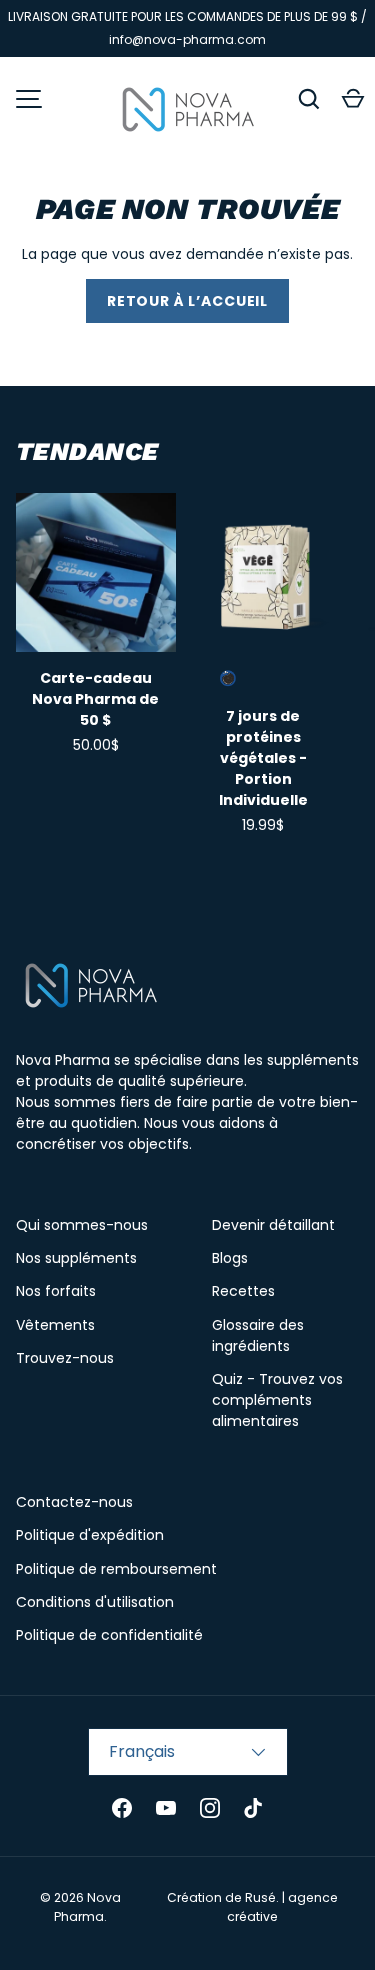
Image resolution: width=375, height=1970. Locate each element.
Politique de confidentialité (109, 1635)
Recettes (243, 1291)
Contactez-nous (74, 1502)
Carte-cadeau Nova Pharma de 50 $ (95, 699)
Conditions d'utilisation (95, 1602)
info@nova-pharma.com (187, 39)
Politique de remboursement (116, 1569)
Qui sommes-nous (82, 1225)
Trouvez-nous (65, 1358)
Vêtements (55, 1325)
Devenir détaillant (273, 1225)
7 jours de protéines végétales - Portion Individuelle (263, 758)
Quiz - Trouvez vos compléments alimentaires (277, 1400)
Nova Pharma (87, 1906)
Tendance (87, 451)
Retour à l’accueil (187, 301)
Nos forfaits (56, 1291)
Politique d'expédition (90, 1535)
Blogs (230, 1258)
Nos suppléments (76, 1258)
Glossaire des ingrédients (258, 1335)
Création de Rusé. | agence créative (252, 1906)
